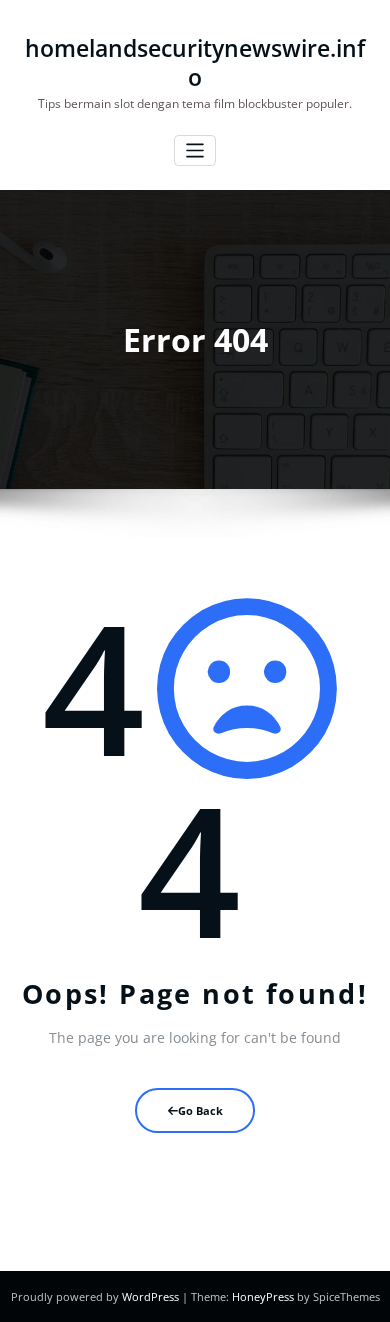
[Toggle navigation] (195, 150)
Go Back (200, 1110)
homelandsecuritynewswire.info (195, 63)
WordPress (150, 1296)
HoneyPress (263, 1296)
